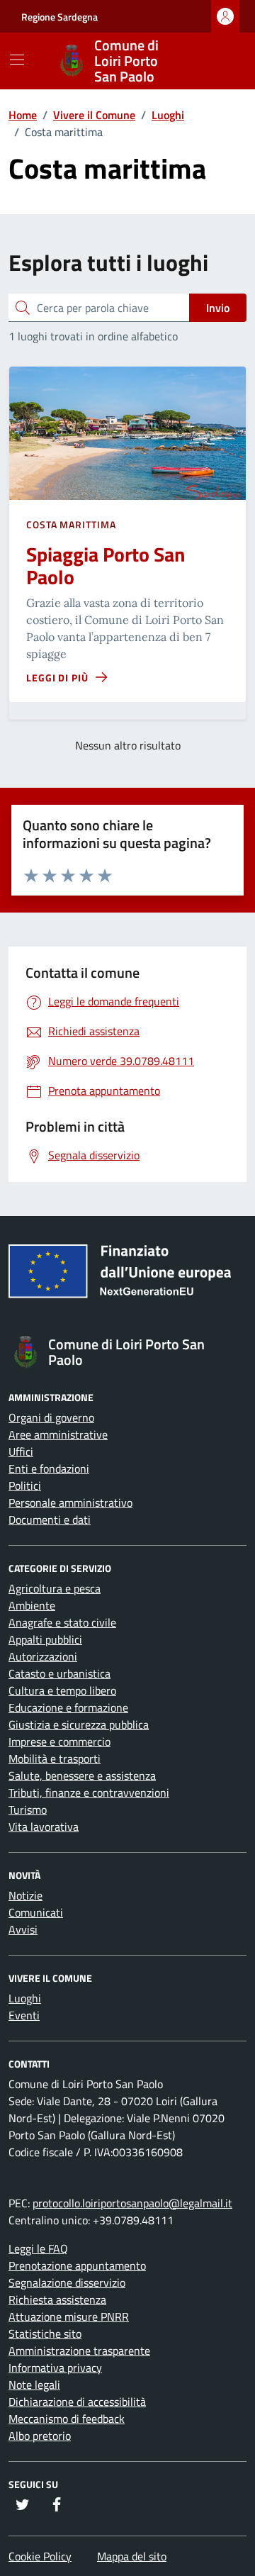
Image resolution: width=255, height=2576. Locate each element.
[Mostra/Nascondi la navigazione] (17, 60)
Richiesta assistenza (57, 2299)
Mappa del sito (132, 2556)
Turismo (28, 1810)
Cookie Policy (40, 2556)
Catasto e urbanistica (59, 1673)
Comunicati (36, 1912)
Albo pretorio (40, 2436)
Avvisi (23, 1929)
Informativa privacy (55, 2368)
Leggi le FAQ (38, 2248)
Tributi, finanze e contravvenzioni (89, 1792)
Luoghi (25, 1998)
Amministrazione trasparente (79, 2351)
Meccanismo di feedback (67, 2419)
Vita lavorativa (44, 1827)
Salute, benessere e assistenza (82, 1775)
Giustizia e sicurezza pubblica (79, 1724)
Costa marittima (71, 524)
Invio (218, 308)
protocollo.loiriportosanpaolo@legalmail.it (132, 2203)
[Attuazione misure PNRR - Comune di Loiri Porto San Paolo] (127, 1276)
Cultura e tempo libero (62, 1690)
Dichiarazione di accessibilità (77, 2402)
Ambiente (32, 1605)
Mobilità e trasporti (55, 1758)
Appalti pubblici (45, 1639)
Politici (25, 1485)
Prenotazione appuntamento (77, 2265)
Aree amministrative (58, 1434)
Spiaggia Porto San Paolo (106, 565)
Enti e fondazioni (49, 1468)
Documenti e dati (50, 1520)
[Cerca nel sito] (217, 61)
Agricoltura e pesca (55, 1588)
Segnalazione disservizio (67, 2282)
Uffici (21, 1451)
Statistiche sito (45, 2334)
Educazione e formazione (68, 1707)
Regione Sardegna (59, 17)
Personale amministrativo (70, 1502)
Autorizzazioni (43, 1656)
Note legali (34, 2385)
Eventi (24, 2015)
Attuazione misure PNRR (69, 2316)
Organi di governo (51, 1417)
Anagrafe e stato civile (62, 1622)
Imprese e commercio (59, 1741)
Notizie (25, 1895)
